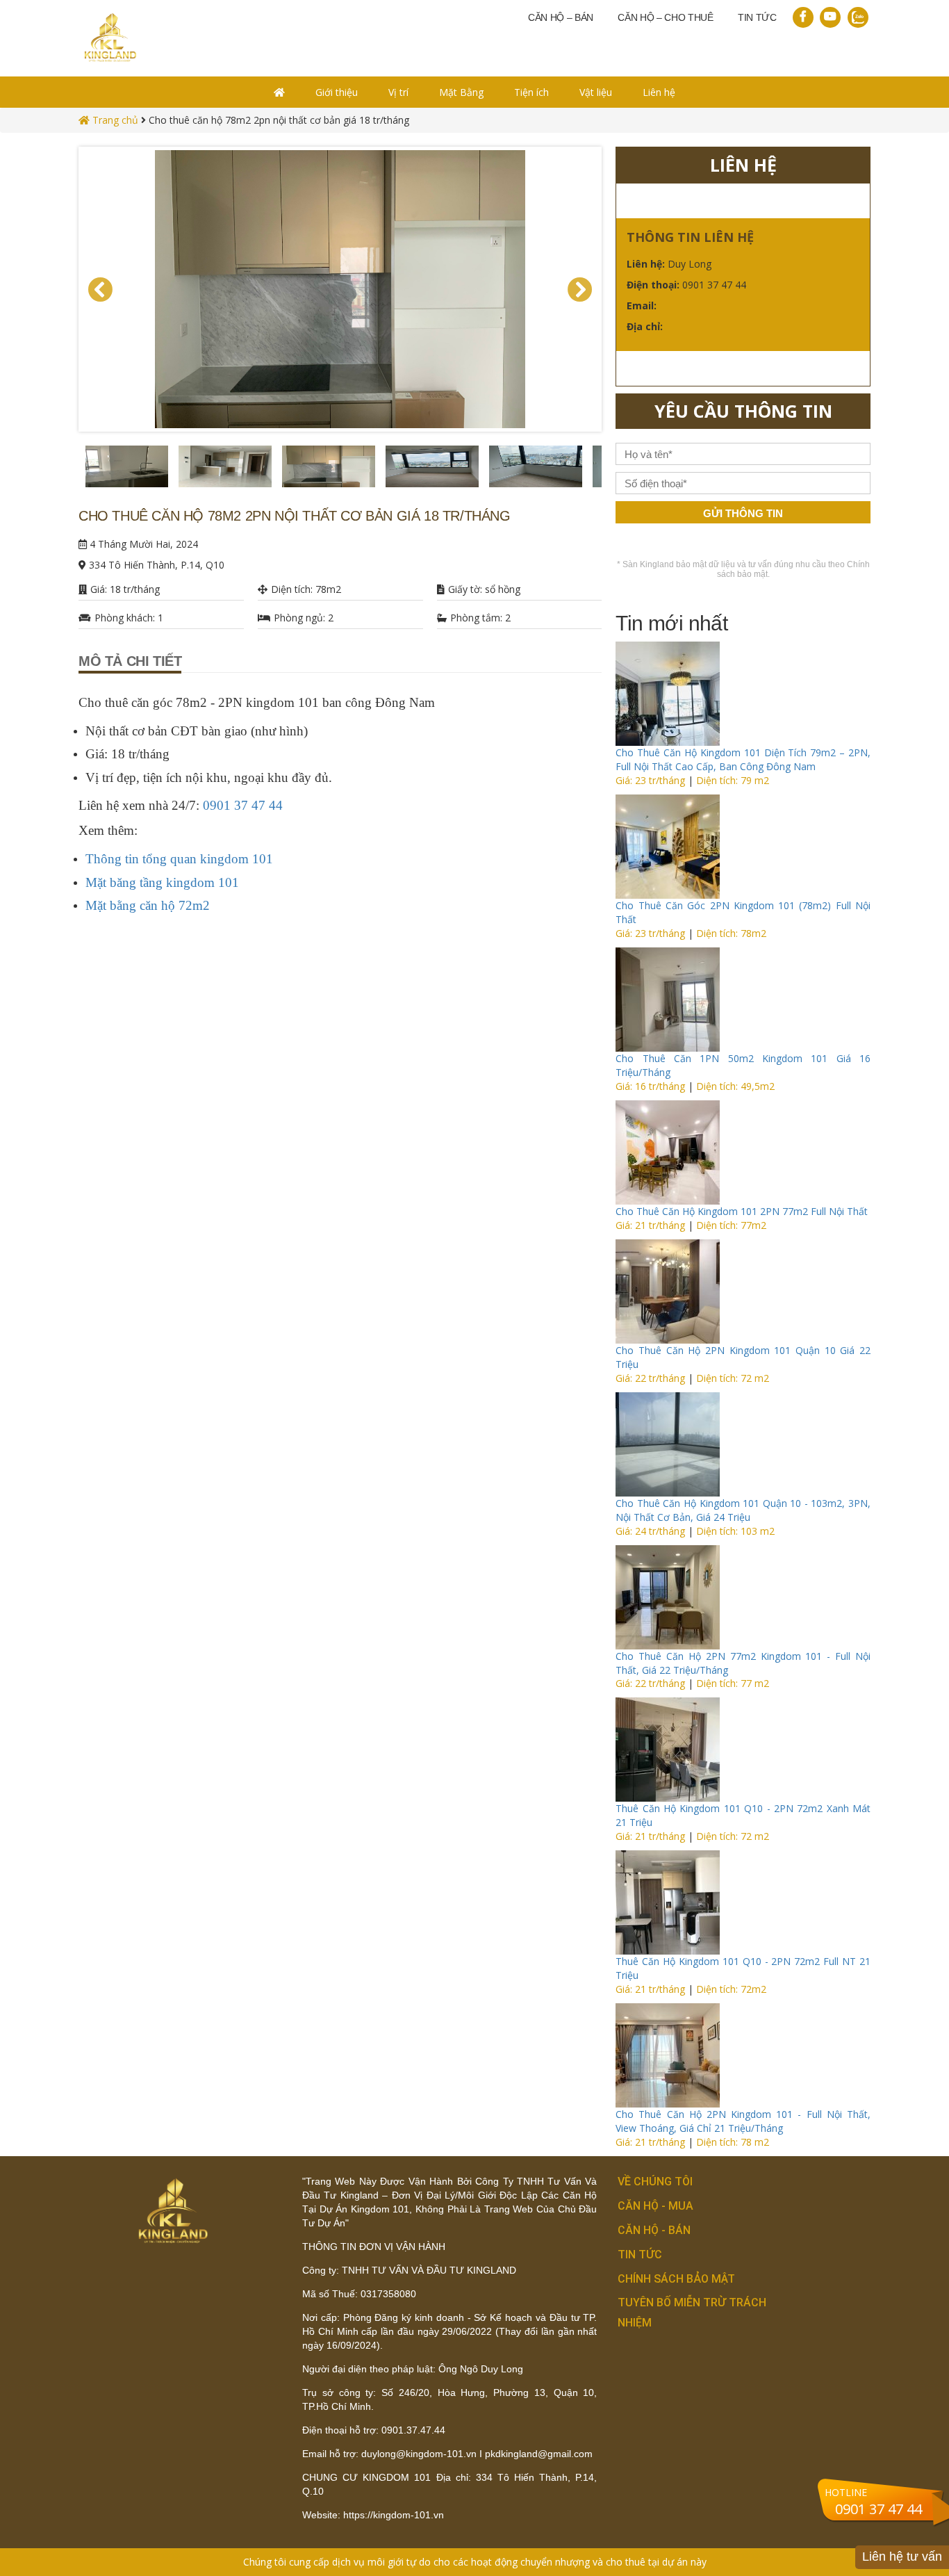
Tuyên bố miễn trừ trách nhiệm (692, 2313)
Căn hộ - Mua (655, 2206)
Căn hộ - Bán (654, 2230)
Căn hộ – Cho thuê (666, 17)
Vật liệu (596, 92)
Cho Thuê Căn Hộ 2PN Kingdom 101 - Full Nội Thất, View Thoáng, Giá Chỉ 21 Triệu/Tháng (743, 2121)
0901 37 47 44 (243, 805)
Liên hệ (659, 92)
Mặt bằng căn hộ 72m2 (148, 905)
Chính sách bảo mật (676, 2279)
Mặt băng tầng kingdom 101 (162, 882)
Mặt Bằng (461, 92)
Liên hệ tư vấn (902, 2557)
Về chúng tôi (655, 2182)
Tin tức (757, 17)
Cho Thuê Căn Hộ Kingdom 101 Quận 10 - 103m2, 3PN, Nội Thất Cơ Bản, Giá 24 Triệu (743, 1510)
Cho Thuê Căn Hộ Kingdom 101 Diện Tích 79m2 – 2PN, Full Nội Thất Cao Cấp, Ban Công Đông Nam (743, 759)
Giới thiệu (337, 92)
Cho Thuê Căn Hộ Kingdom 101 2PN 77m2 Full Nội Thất (742, 1211)
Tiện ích (531, 92)
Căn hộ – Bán (561, 17)
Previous (68, 470)
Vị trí (398, 92)
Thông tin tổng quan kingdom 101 (179, 859)
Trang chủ (114, 120)
